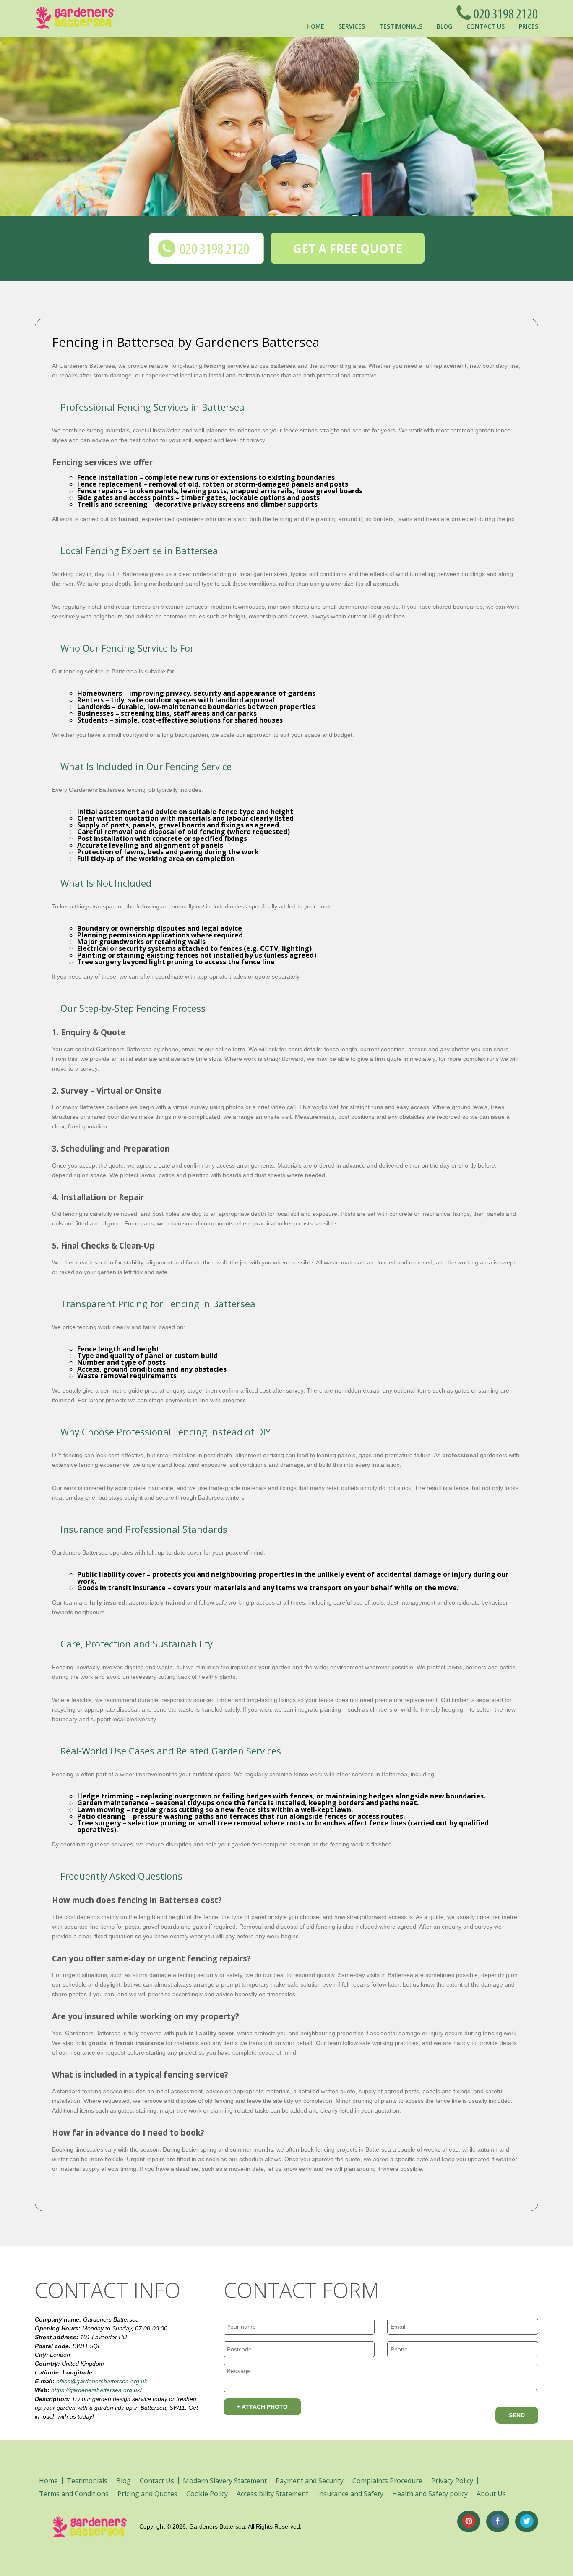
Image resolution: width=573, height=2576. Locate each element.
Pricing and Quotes (147, 2494)
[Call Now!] (503, 13)
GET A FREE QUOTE (348, 249)
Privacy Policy (452, 2481)
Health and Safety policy (430, 2494)
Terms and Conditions (74, 2494)
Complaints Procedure (387, 2481)
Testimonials (401, 26)
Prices (529, 26)
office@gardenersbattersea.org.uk (102, 2381)
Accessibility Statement (272, 2494)
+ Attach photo (262, 2407)
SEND (517, 2415)
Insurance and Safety (350, 2494)
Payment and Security (310, 2481)
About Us (491, 2494)
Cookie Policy (207, 2494)
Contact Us (486, 26)
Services (352, 26)
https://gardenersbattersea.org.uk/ (96, 2390)
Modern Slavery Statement (225, 2481)
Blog (444, 26)
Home (315, 26)
